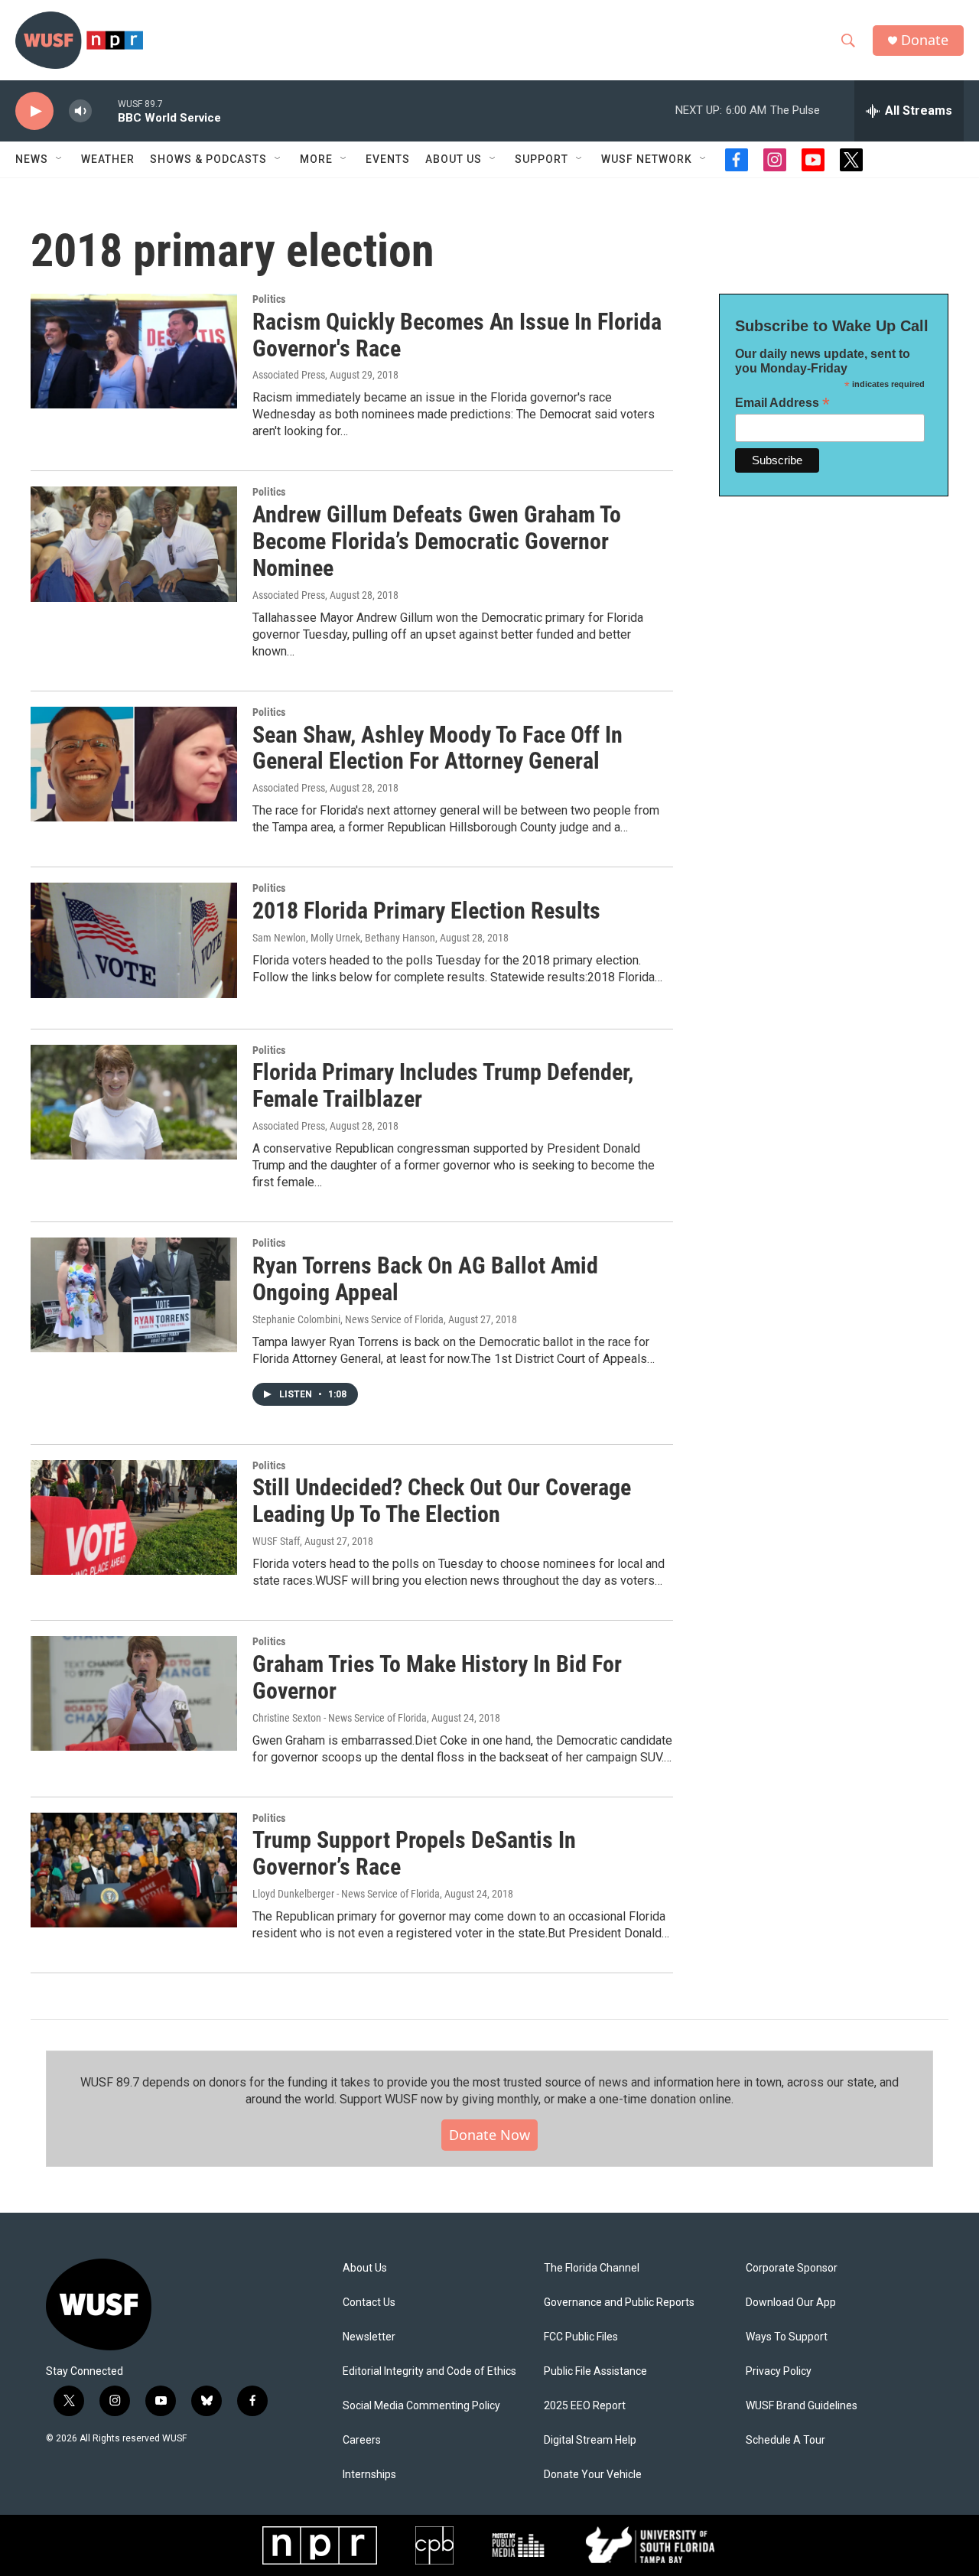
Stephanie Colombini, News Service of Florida (348, 1319)
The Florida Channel (592, 2268)
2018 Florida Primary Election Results (426, 911)
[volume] (80, 111)
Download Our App (791, 2303)
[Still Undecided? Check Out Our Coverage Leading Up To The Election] (134, 1517)
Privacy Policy (779, 2371)
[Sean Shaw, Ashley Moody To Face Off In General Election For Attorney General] (134, 764)
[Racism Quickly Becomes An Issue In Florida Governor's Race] (134, 351)
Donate (925, 40)
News (32, 159)
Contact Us (369, 2303)
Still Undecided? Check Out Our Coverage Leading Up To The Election (442, 1501)
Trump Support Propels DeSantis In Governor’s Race (414, 1853)
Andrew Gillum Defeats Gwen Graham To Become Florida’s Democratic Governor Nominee (437, 541)
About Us (365, 2268)
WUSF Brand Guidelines (802, 2406)
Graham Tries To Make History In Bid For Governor (437, 1677)
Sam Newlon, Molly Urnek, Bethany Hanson (344, 938)
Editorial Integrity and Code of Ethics (429, 2371)
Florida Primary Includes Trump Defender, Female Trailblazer (443, 1085)
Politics (269, 299)
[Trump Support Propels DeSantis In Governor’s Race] (134, 1870)
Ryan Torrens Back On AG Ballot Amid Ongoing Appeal (425, 1279)
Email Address (782, 403)
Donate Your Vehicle (593, 2475)
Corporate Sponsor (792, 2268)
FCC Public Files (581, 2337)
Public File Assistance (595, 2371)
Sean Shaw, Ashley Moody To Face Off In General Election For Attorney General (437, 748)
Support (542, 159)
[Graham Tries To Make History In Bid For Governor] (134, 1693)
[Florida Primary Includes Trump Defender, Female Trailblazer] (134, 1102)
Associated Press (289, 375)
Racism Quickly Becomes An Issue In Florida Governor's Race (457, 335)
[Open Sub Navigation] (60, 159)
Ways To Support (787, 2337)
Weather (108, 159)
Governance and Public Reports (619, 2303)
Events (388, 159)
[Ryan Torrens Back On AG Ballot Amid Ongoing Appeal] (134, 1295)
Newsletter (369, 2337)
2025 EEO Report (585, 2406)
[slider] (105, 111)
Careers (362, 2440)
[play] (34, 111)
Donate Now (489, 2135)
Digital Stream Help (590, 2440)
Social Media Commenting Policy (421, 2406)
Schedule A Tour (785, 2440)
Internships (369, 2475)
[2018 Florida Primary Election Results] (134, 940)
